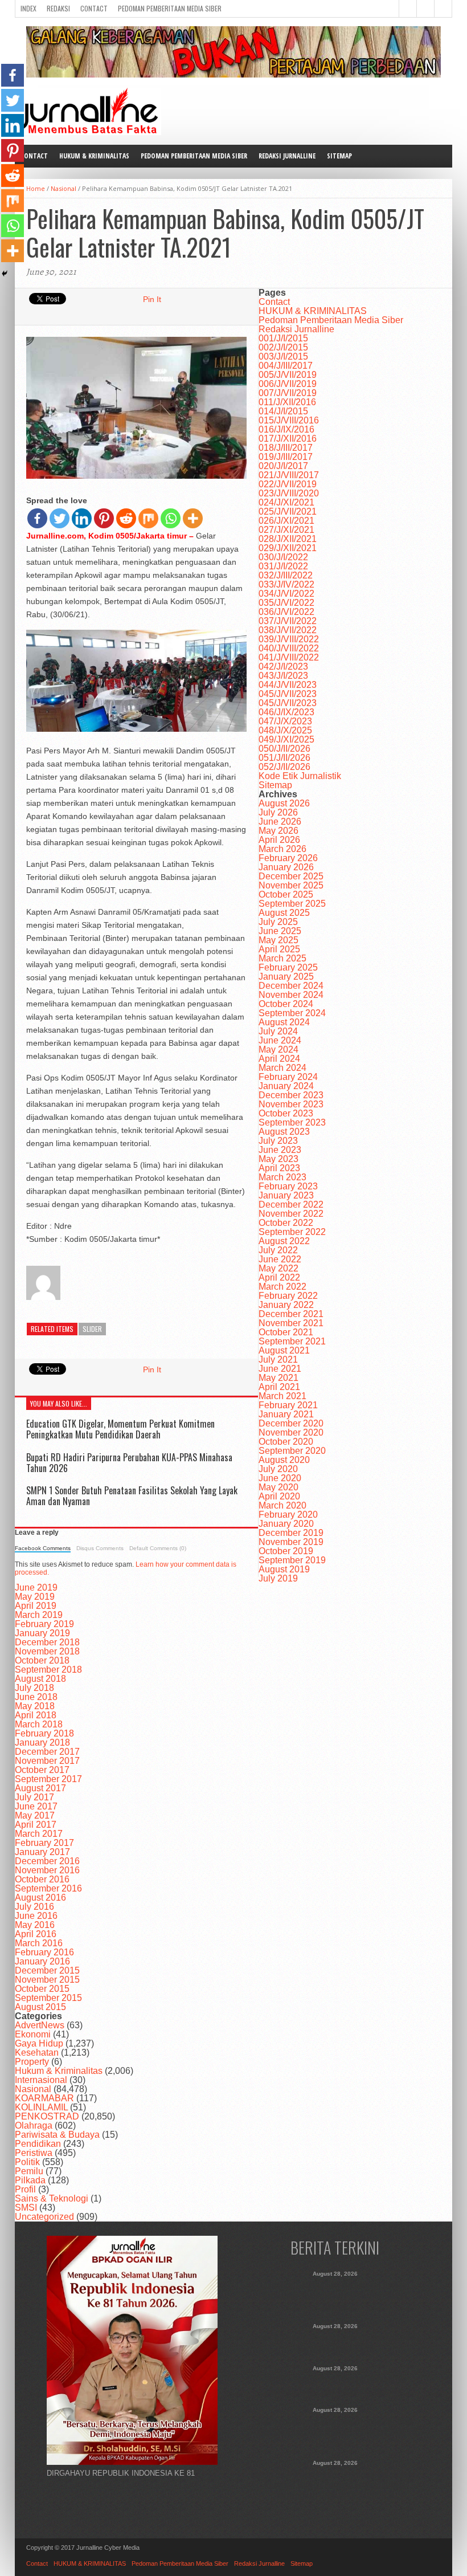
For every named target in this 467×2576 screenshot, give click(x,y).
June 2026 (280, 822)
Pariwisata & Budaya (57, 2135)
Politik (27, 2162)
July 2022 (278, 1250)
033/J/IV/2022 (286, 584)
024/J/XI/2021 (286, 502)
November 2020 (291, 1432)
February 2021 (288, 1405)
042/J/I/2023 (283, 667)
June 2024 (280, 1040)
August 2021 (284, 1350)
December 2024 (291, 986)
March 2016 (39, 1943)
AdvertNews (40, 2025)
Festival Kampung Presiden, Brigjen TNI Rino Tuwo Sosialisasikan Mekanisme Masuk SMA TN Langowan (335, 2432)
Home (36, 188)
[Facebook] (37, 518)
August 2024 (284, 1022)
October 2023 (286, 1113)
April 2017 (36, 1825)
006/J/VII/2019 (288, 384)
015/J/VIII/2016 (289, 420)
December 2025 (291, 876)
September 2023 (292, 1122)
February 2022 (288, 1296)
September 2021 (292, 1341)
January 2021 (286, 1414)
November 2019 (291, 1542)
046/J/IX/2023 (286, 712)
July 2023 (278, 1141)
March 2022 (282, 1287)
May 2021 (278, 1378)
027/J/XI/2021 (286, 530)
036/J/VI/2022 (286, 612)
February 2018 (44, 1733)
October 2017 (42, 1770)
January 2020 (286, 1524)
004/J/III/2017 (286, 366)
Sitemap (339, 156)
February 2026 (288, 858)
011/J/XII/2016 (287, 402)
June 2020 (280, 1478)
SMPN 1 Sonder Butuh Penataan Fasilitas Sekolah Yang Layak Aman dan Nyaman (132, 1496)
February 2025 (288, 967)
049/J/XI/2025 (286, 739)
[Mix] (148, 518)
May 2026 (278, 831)
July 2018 (34, 1688)
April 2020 (279, 1496)
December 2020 (291, 1423)
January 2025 (286, 977)
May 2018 (35, 1706)
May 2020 (278, 1487)
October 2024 (286, 1004)
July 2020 (278, 1469)
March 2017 (39, 1834)
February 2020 (288, 1515)
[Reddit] (126, 518)
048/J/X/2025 (285, 730)
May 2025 (278, 940)
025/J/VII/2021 (288, 511)
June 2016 (36, 1916)
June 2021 (280, 1369)
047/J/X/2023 (285, 721)
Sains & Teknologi (52, 2198)
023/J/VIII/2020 (289, 493)
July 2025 (278, 922)
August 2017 (40, 1788)
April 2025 (279, 949)
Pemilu (29, 2171)
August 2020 (284, 1460)
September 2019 (292, 1560)
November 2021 (291, 1323)
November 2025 (291, 885)
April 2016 (36, 1934)
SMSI (26, 2208)
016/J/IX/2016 (286, 429)
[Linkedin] (82, 518)
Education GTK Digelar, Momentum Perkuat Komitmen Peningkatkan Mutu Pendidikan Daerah (120, 1429)
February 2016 (44, 1952)
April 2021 (279, 1387)
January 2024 (286, 1086)
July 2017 (34, 1797)
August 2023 (284, 1132)
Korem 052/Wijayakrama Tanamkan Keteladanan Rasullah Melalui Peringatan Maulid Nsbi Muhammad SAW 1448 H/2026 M (335, 2485)
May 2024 (278, 1049)
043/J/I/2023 (283, 676)
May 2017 (35, 1815)
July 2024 (278, 1031)
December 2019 (291, 1533)
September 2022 (292, 1232)
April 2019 (36, 1606)
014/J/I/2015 (283, 411)
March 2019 (39, 1615)
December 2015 (47, 1970)
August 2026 (284, 803)
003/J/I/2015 (283, 356)
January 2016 (42, 1961)
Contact (94, 8)
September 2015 (48, 1998)
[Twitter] (60, 518)
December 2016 (47, 1861)
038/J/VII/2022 (288, 630)
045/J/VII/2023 (288, 694)
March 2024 (282, 1068)
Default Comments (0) (158, 1548)
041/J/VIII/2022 (289, 657)
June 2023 (280, 1150)
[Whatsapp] (171, 518)
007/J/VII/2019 (288, 393)
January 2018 (42, 1743)
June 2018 (36, 1697)
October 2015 (42, 1989)
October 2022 (286, 1223)
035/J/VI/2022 (286, 603)
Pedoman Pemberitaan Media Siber (170, 8)
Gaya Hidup (39, 2043)
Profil (25, 2189)
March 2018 (39, 1724)
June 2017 (36, 1806)
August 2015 (40, 2007)
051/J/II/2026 (284, 758)
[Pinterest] (104, 518)
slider (92, 1329)
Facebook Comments (43, 1548)
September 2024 (292, 1013)
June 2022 (280, 1259)
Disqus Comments (100, 1548)
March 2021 (282, 1396)
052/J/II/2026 (284, 767)
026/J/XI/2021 (286, 521)
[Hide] (5, 274)
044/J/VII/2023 (288, 685)
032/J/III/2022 (286, 575)
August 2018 (40, 1679)
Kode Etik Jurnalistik (300, 776)
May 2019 (35, 1597)
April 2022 (279, 1277)
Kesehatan (37, 2053)
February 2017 (44, 1843)
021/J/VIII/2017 (289, 475)
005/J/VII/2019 (288, 375)
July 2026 (278, 812)
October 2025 (286, 894)
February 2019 (44, 1624)
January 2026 (286, 867)
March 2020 (282, 1505)
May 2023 (278, 1159)
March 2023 (282, 1177)
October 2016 (42, 1879)
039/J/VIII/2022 (289, 639)
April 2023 (279, 1168)
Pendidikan (38, 2144)
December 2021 (291, 1314)
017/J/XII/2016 (288, 439)
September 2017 (48, 1779)
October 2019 (286, 1551)
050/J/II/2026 (284, 749)
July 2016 (34, 1907)
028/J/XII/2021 (288, 539)
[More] (193, 518)
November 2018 (47, 1651)
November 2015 (47, 1980)
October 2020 (286, 1442)
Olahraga (34, 2125)
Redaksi (58, 8)
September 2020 (292, 1451)
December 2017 (47, 1752)
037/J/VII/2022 (288, 621)
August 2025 (284, 913)
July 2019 (278, 1578)
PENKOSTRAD (47, 2116)
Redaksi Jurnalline (287, 156)
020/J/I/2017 (283, 466)
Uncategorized (44, 2217)
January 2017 (42, 1852)
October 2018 (42, 1660)
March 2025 (282, 958)
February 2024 (288, 1077)
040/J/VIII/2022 (289, 648)
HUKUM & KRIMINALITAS (94, 156)
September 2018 (48, 1670)
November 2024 (291, 995)
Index (28, 8)
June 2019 (36, 1587)
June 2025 (280, 931)
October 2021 (286, 1332)
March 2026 (282, 849)
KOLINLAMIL (41, 2107)
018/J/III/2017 (286, 448)
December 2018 (47, 1642)
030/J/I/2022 (283, 557)
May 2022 (278, 1268)
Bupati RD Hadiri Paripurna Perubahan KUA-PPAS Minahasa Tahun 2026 (129, 1463)
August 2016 (40, 1898)
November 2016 (47, 1870)
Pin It (152, 299)
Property (32, 2062)
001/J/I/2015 (283, 338)
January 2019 (42, 1633)
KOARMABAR (44, 2098)
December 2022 (291, 1205)
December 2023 (291, 1095)
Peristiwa (34, 2153)
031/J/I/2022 (283, 566)
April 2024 (279, 1059)
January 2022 (286, 1305)
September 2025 (292, 904)
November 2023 (291, 1104)
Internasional (41, 2080)
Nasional (64, 188)
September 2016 (48, 1888)
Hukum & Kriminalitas (59, 2071)
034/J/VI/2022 (286, 594)
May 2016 (35, 1925)
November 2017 (47, 1761)
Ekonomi (33, 2034)
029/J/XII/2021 (288, 548)
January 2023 (286, 1195)
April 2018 (36, 1715)
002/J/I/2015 (283, 347)
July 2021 (278, 1360)
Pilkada (30, 2180)
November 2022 (291, 1214)
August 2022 (284, 1241)
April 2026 (279, 840)
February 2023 (288, 1186)
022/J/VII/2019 (288, 484)
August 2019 (284, 1569)
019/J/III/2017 (286, 457)
